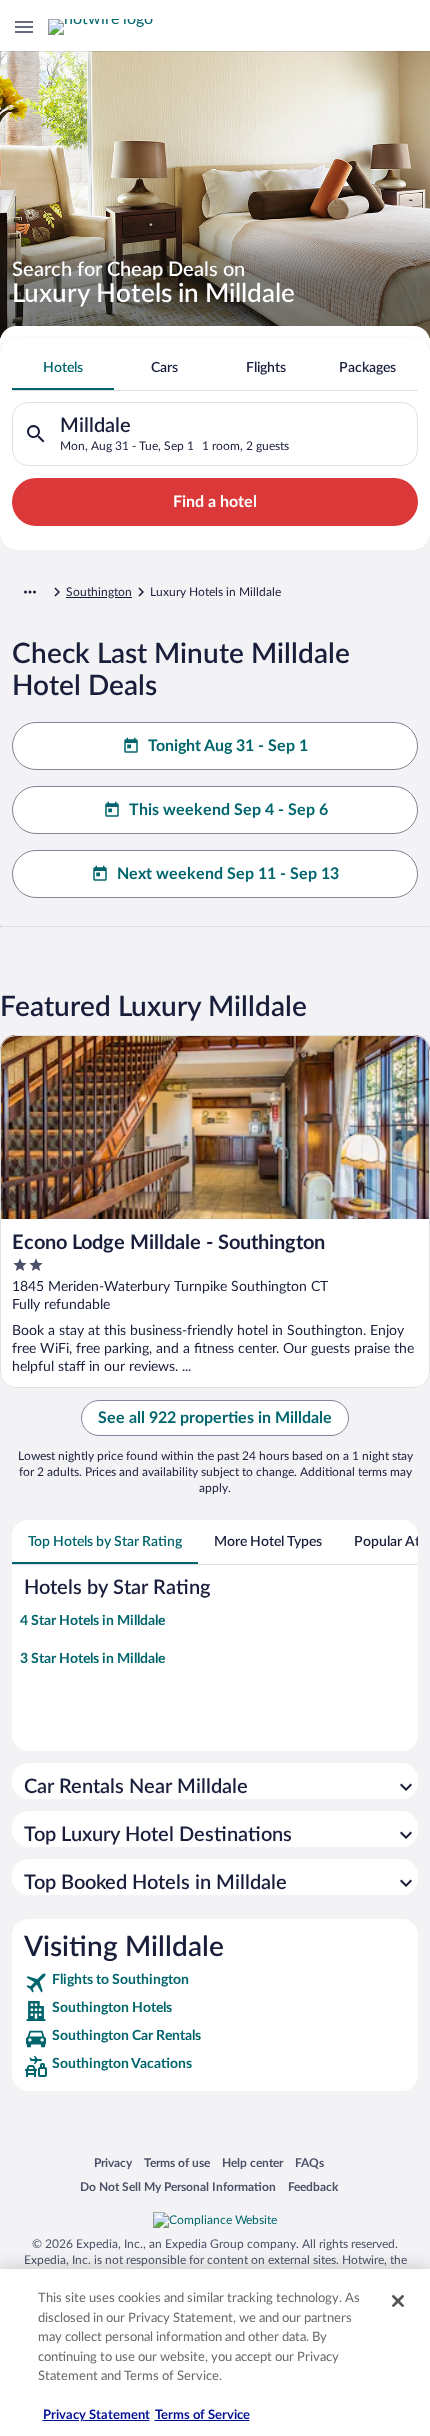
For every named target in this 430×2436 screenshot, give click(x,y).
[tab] (63, 368)
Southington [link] (99, 592)
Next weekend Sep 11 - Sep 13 (228, 874)
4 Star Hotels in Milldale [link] (92, 1621)
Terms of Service (202, 2415)
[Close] (398, 2301)
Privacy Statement (96, 2415)
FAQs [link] (309, 2162)
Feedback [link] (313, 2186)
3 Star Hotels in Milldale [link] (92, 1659)
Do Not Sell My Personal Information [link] (178, 2186)
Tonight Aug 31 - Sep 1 (228, 746)
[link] (215, 1983)
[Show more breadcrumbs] (30, 592)
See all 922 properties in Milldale (215, 1418)
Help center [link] (252, 2162)
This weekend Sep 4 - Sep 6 (228, 810)
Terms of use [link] (177, 2162)
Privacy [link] (113, 2162)
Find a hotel (215, 502)
